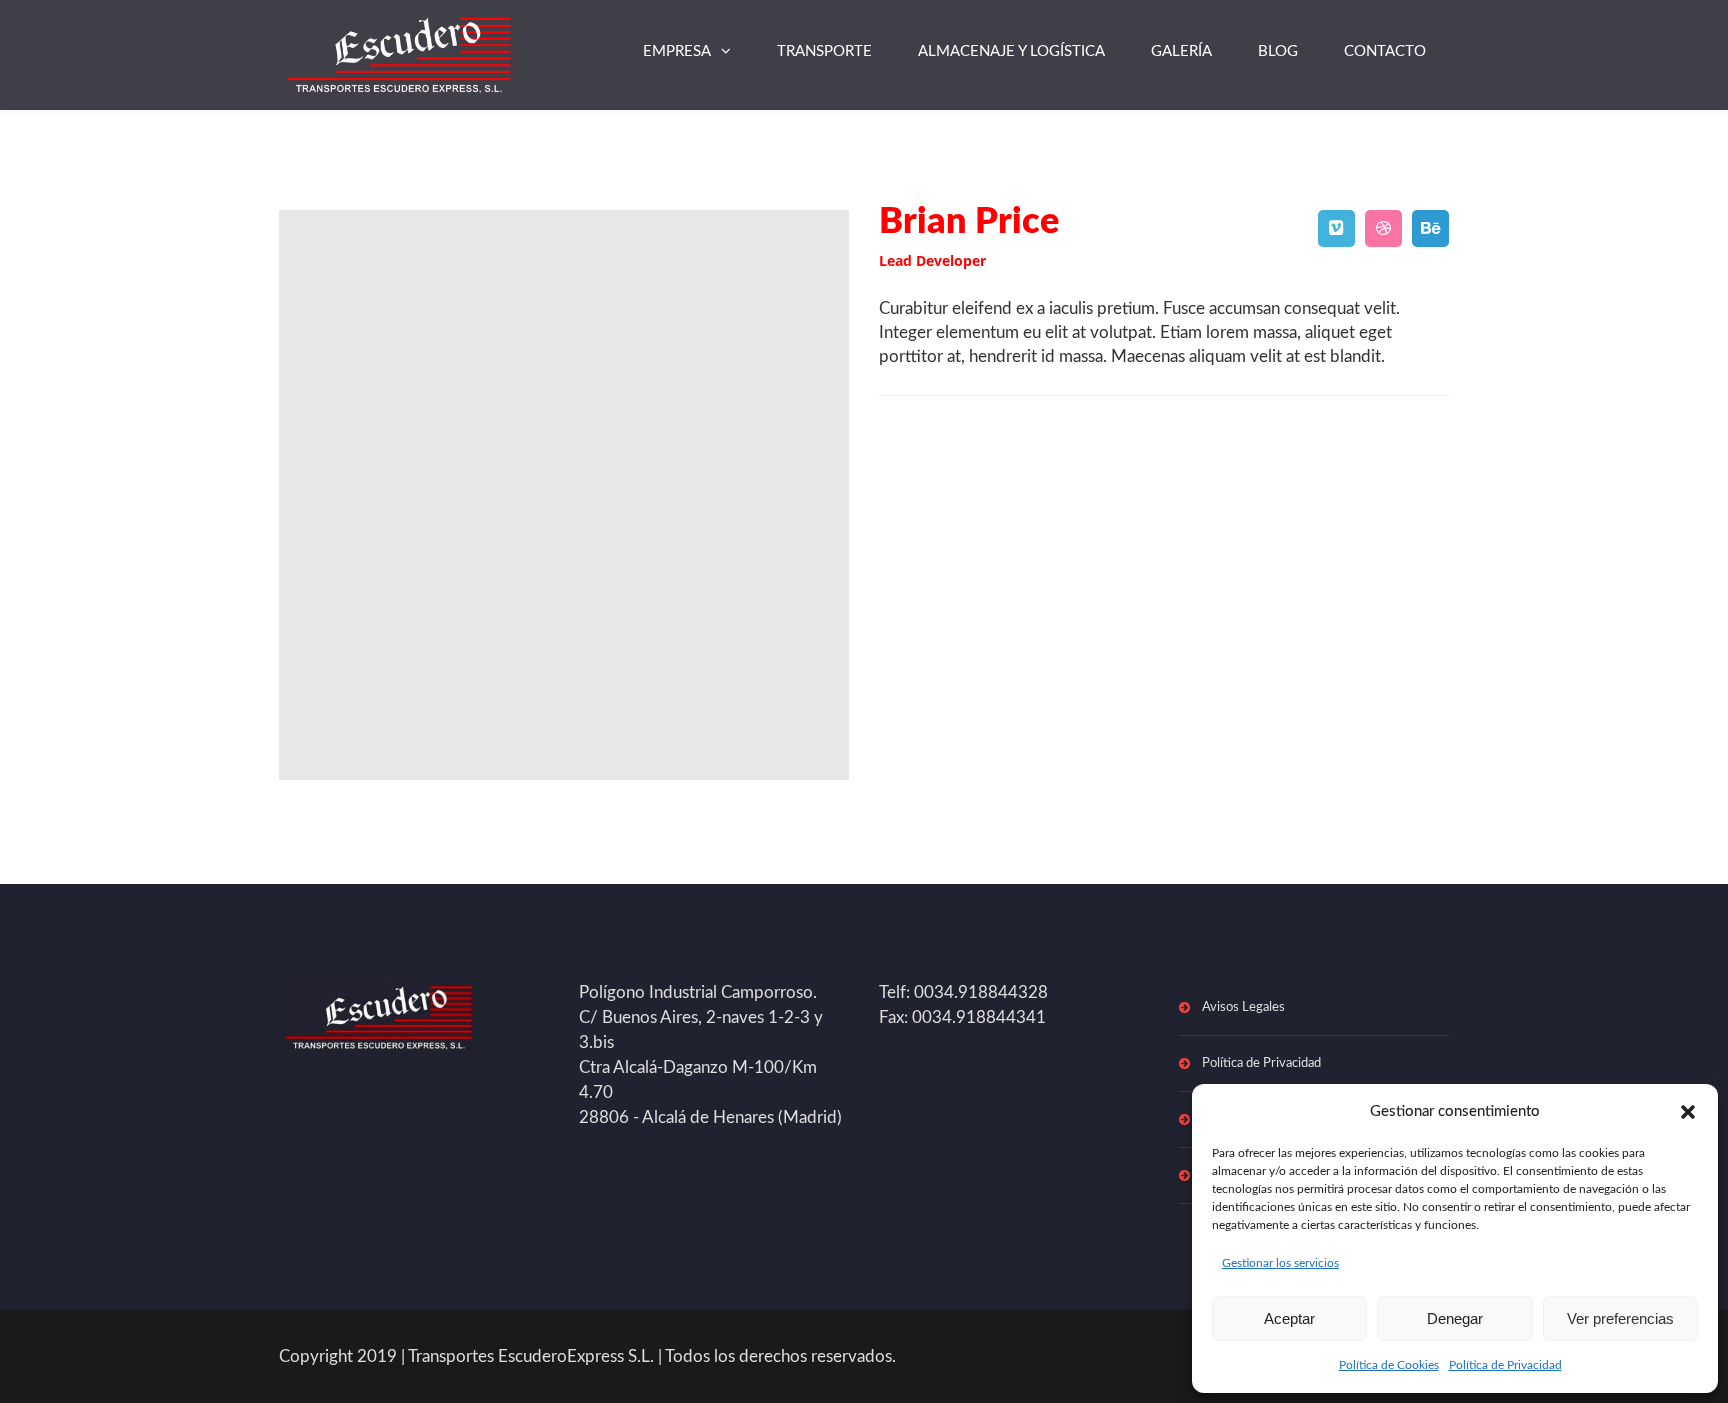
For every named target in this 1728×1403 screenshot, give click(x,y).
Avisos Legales (1243, 1007)
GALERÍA (1181, 51)
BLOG (1278, 51)
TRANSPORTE (824, 51)
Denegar (1455, 1318)
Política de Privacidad (1505, 1365)
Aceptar (1289, 1318)
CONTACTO (1385, 51)
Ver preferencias (1620, 1318)
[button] (1688, 1112)
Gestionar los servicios (1280, 1263)
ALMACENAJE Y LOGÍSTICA (1011, 51)
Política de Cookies (1389, 1365)
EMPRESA (677, 51)
